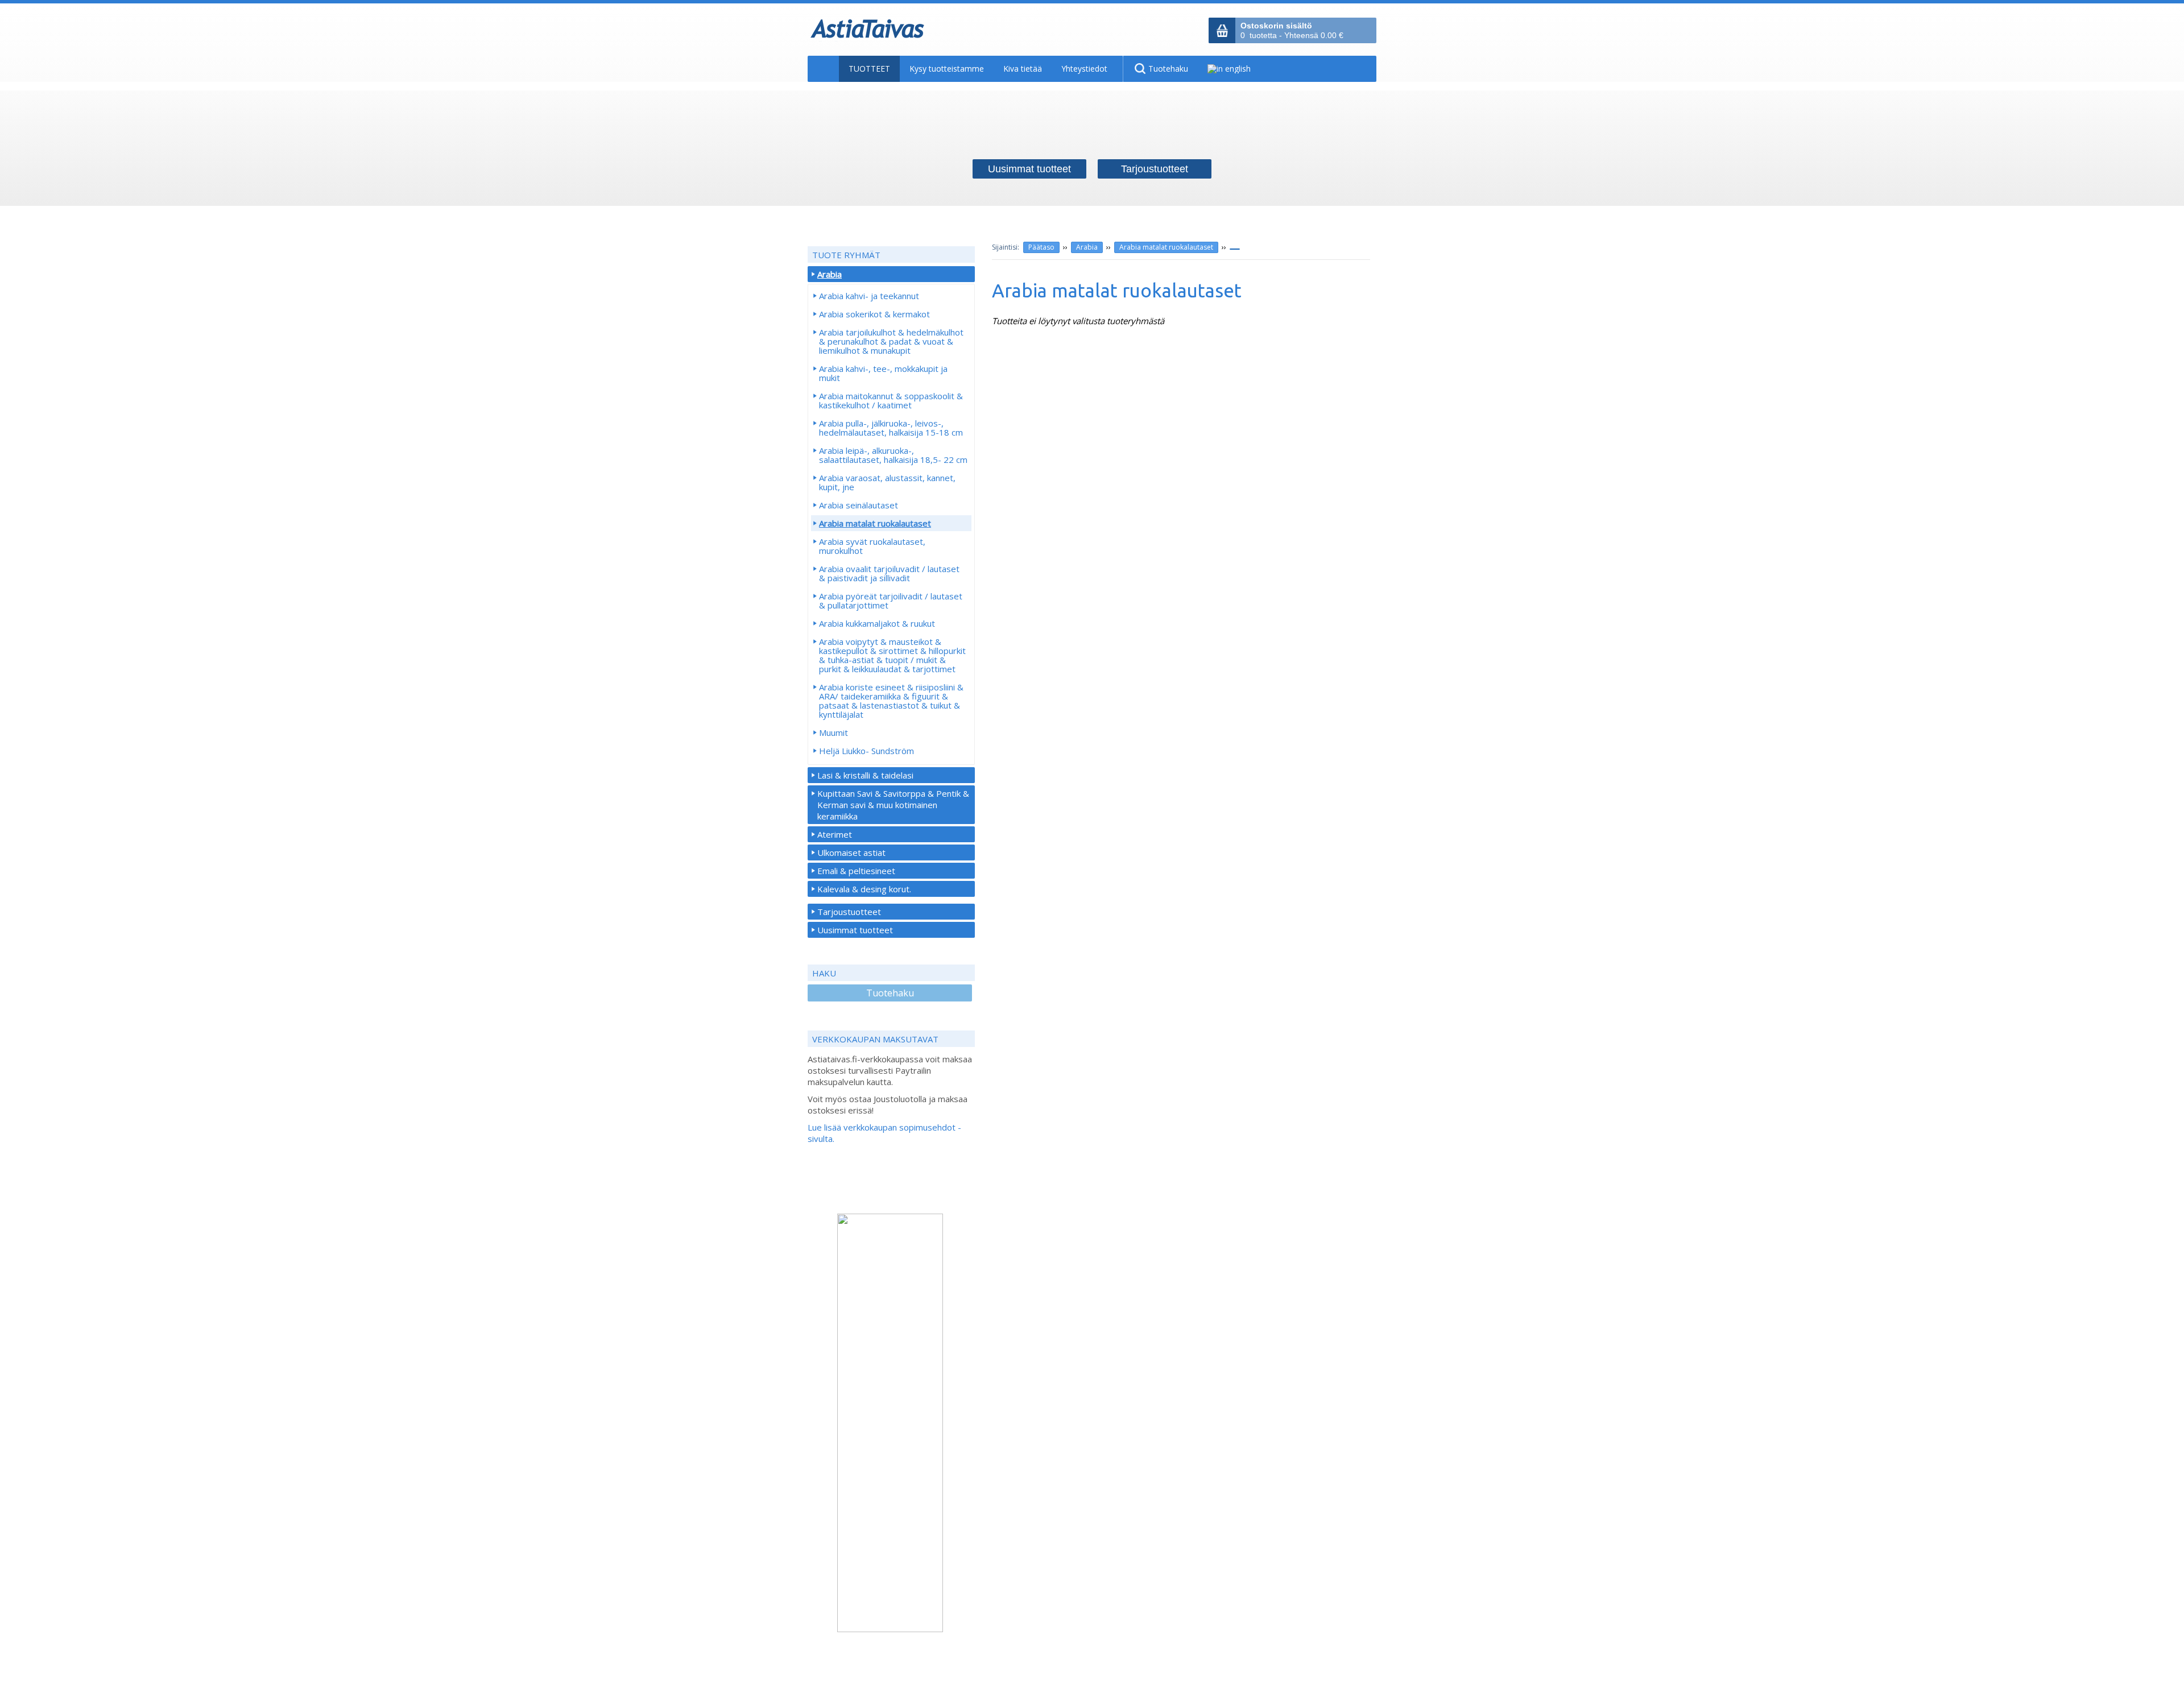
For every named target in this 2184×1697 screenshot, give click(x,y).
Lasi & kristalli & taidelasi (865, 775)
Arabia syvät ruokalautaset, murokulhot (872, 546)
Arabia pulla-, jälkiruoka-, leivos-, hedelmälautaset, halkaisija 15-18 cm (891, 428)
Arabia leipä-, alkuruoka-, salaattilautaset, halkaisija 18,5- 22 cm (893, 455)
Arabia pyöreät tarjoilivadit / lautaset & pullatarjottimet (891, 601)
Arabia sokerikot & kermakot (874, 314)
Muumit (834, 732)
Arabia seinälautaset (859, 505)
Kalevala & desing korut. (864, 889)
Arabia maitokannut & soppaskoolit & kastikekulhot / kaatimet (891, 400)
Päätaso (1041, 247)
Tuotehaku (890, 993)
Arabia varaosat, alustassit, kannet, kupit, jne (887, 482)
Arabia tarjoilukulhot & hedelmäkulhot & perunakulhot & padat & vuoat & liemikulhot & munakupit (891, 341)
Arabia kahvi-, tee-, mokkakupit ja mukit (883, 373)
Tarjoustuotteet (849, 912)
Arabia (1087, 247)
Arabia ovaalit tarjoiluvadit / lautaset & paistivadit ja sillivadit (889, 573)
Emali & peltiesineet (856, 871)
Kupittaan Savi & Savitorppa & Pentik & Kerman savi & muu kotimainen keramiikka (893, 805)
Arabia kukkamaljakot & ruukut (877, 623)
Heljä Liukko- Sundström (866, 751)
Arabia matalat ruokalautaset (1166, 247)
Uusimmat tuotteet (855, 930)
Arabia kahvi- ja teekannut (869, 296)
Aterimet (835, 834)
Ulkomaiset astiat (851, 852)
